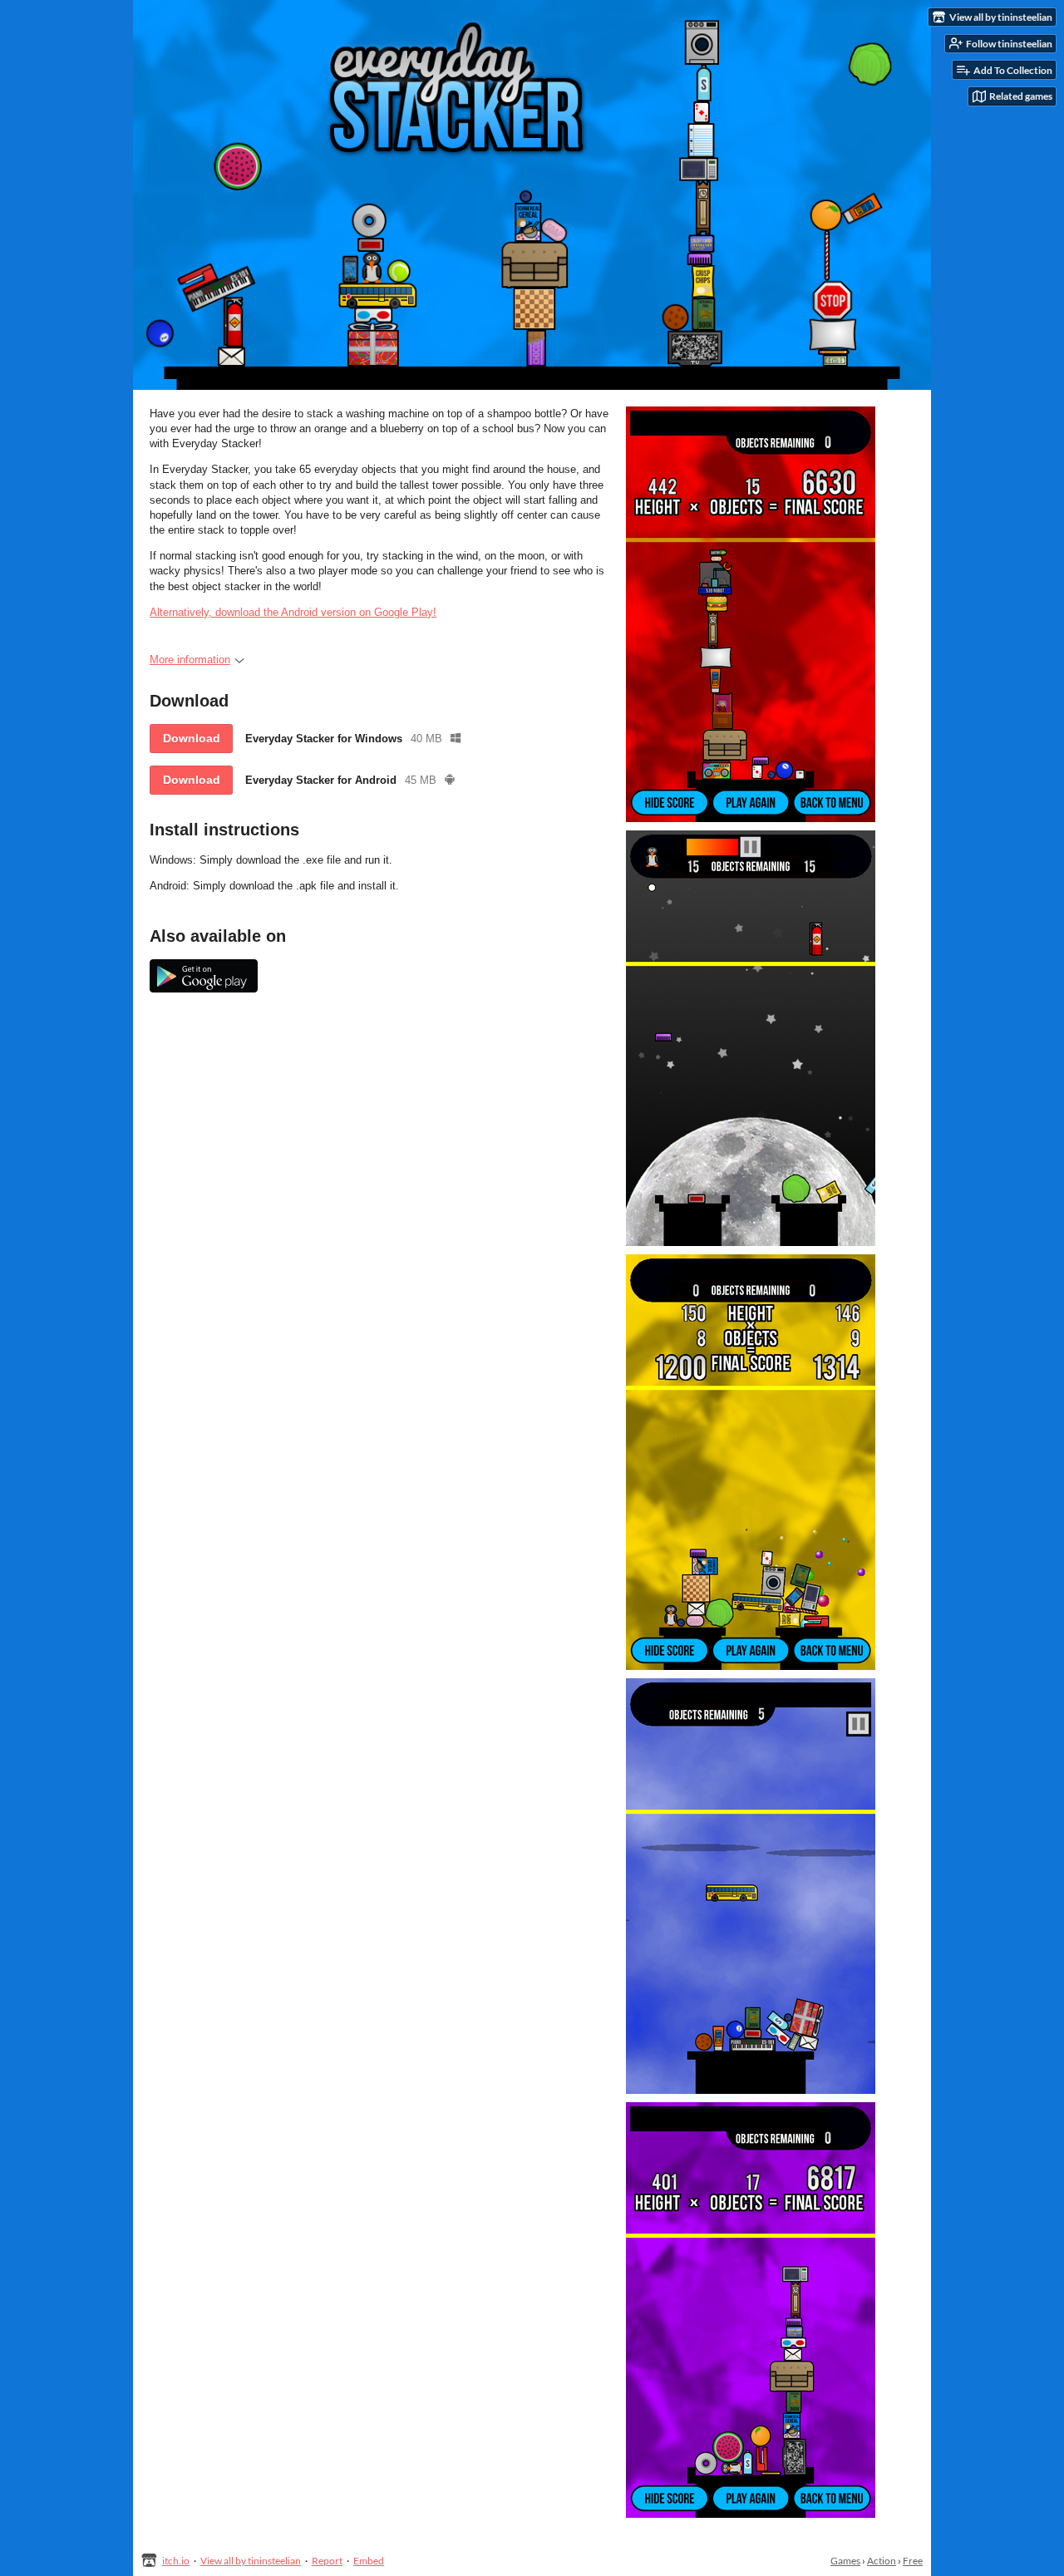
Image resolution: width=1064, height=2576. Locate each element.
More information (190, 660)
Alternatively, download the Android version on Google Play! (293, 612)
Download (192, 738)
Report (327, 2561)
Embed (369, 2561)
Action (882, 2561)
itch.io (176, 2561)
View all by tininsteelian (251, 2561)
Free (913, 2561)
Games (845, 2561)
